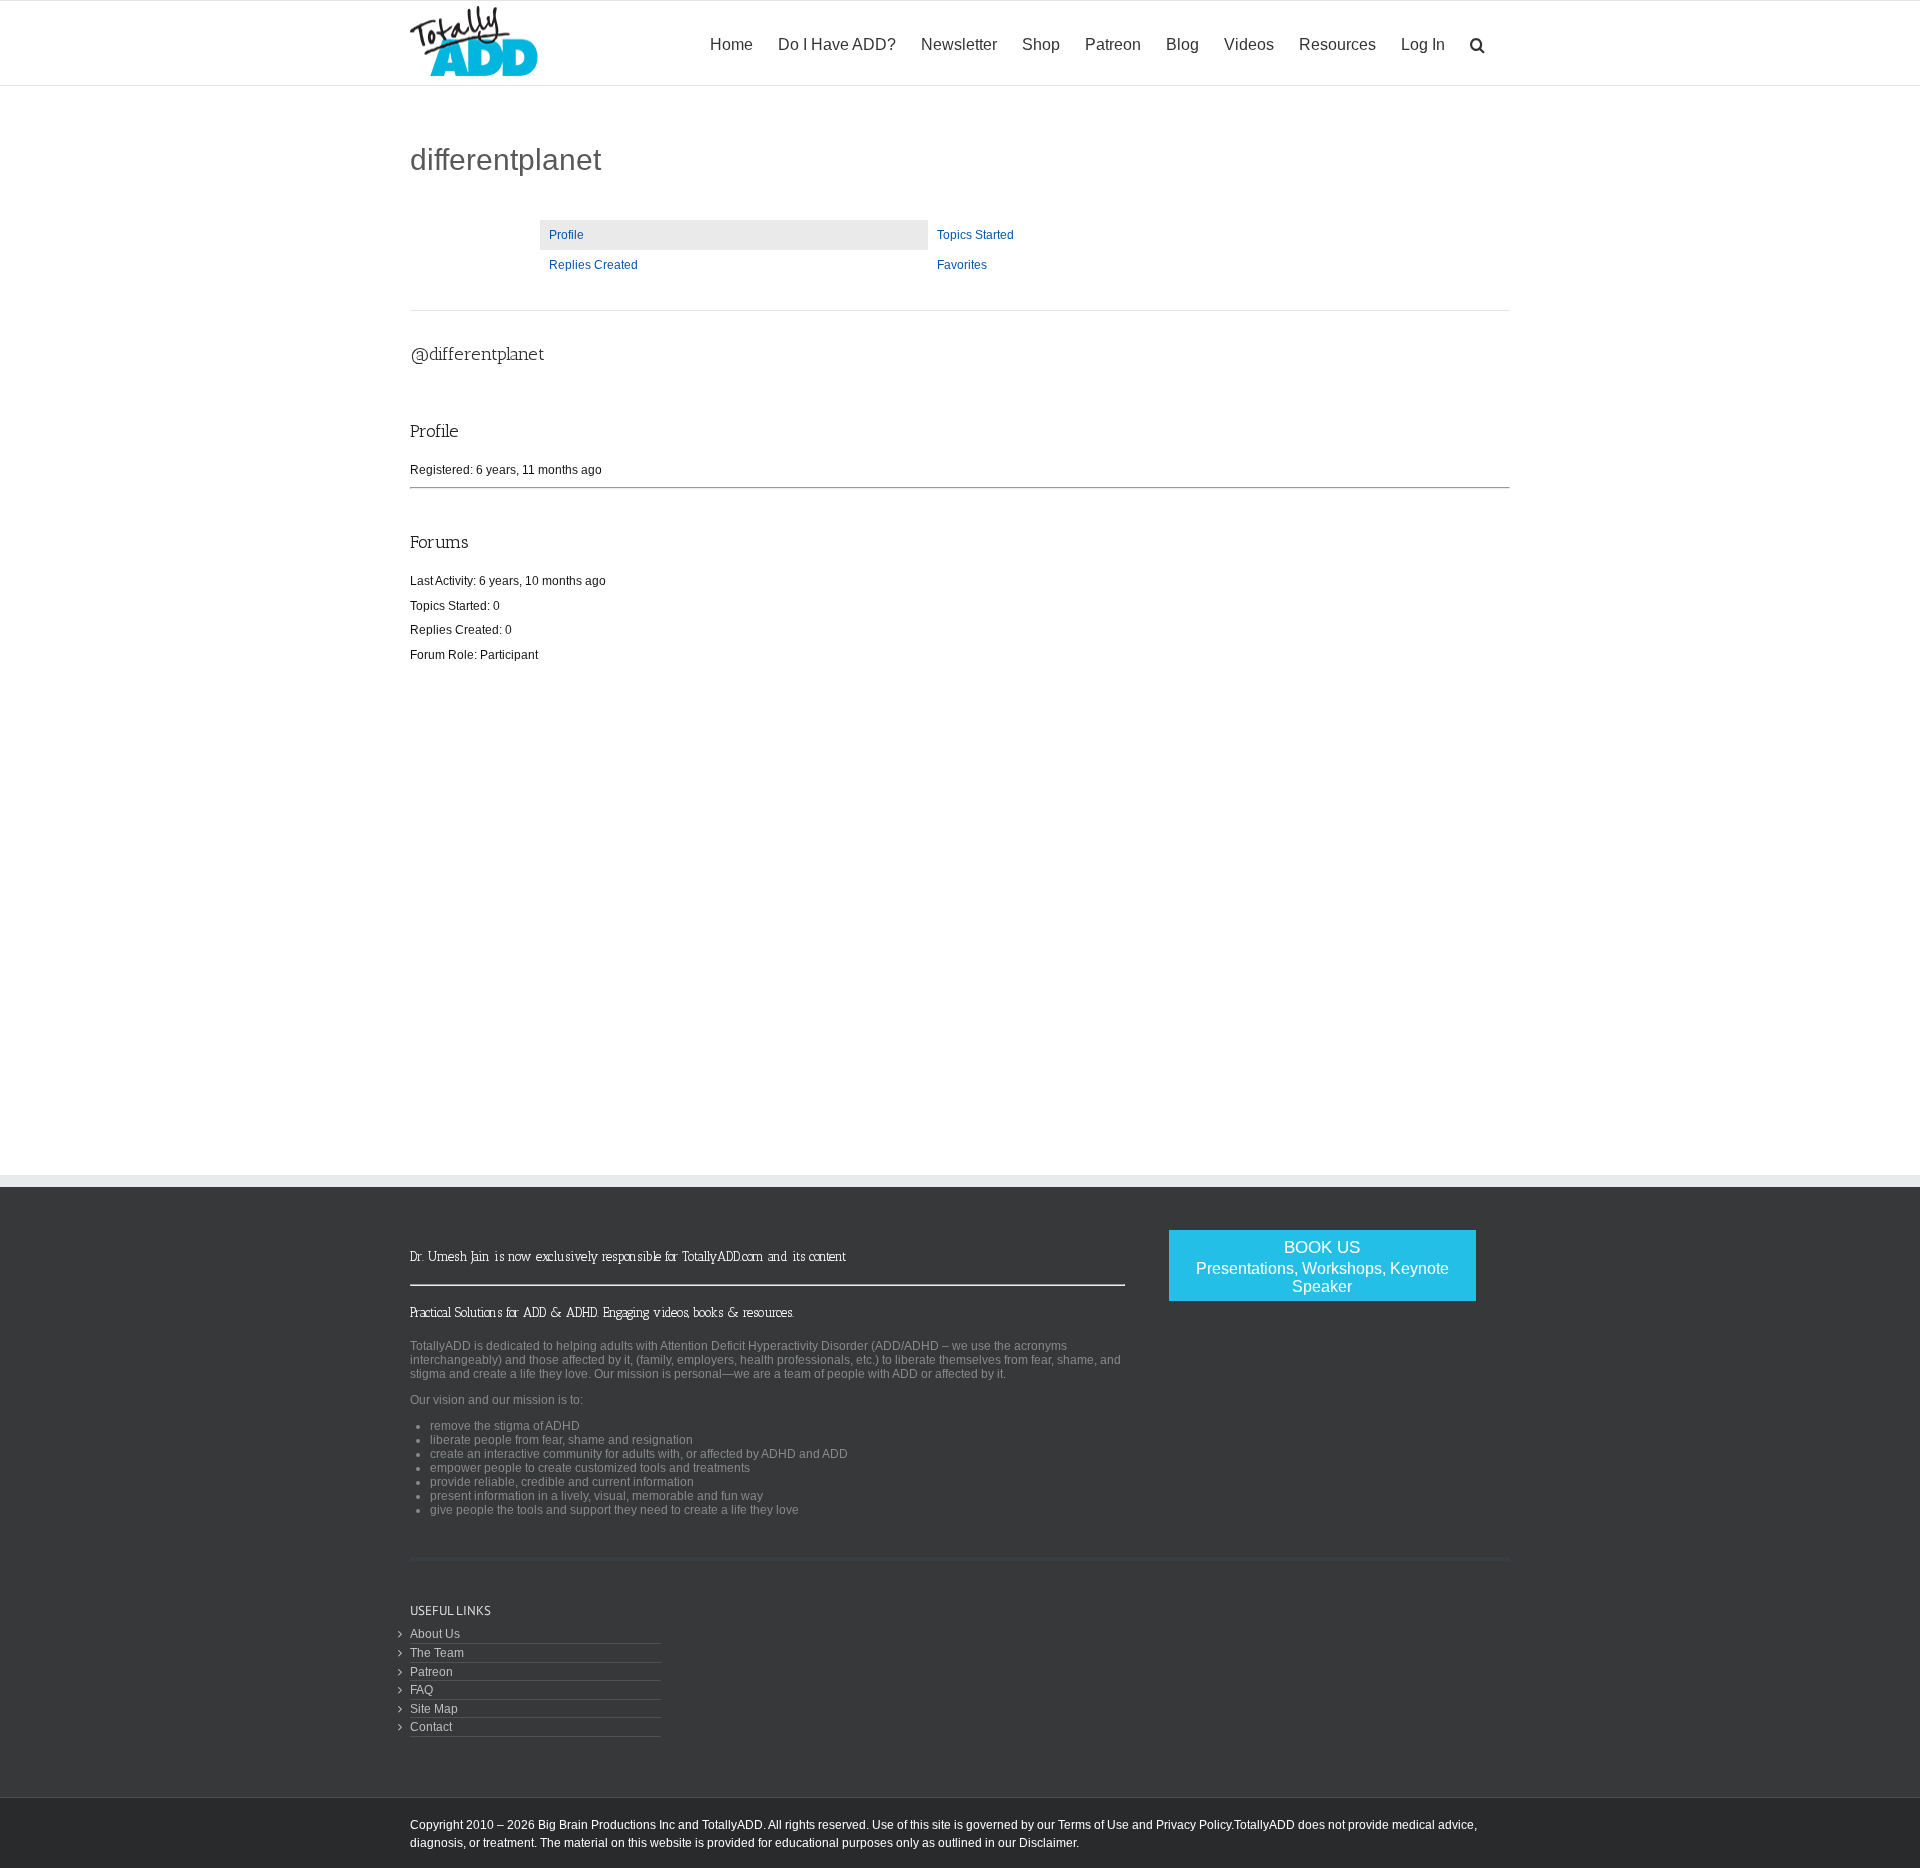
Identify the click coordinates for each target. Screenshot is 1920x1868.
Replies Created (593, 265)
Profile (566, 235)
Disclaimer (1047, 1843)
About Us (435, 1633)
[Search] (1477, 43)
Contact (431, 1726)
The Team (437, 1652)
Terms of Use (1093, 1825)
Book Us (1322, 1266)
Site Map (434, 1708)
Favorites (962, 265)
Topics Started (975, 235)
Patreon (431, 1671)
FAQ (421, 1689)
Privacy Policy (1193, 1825)
